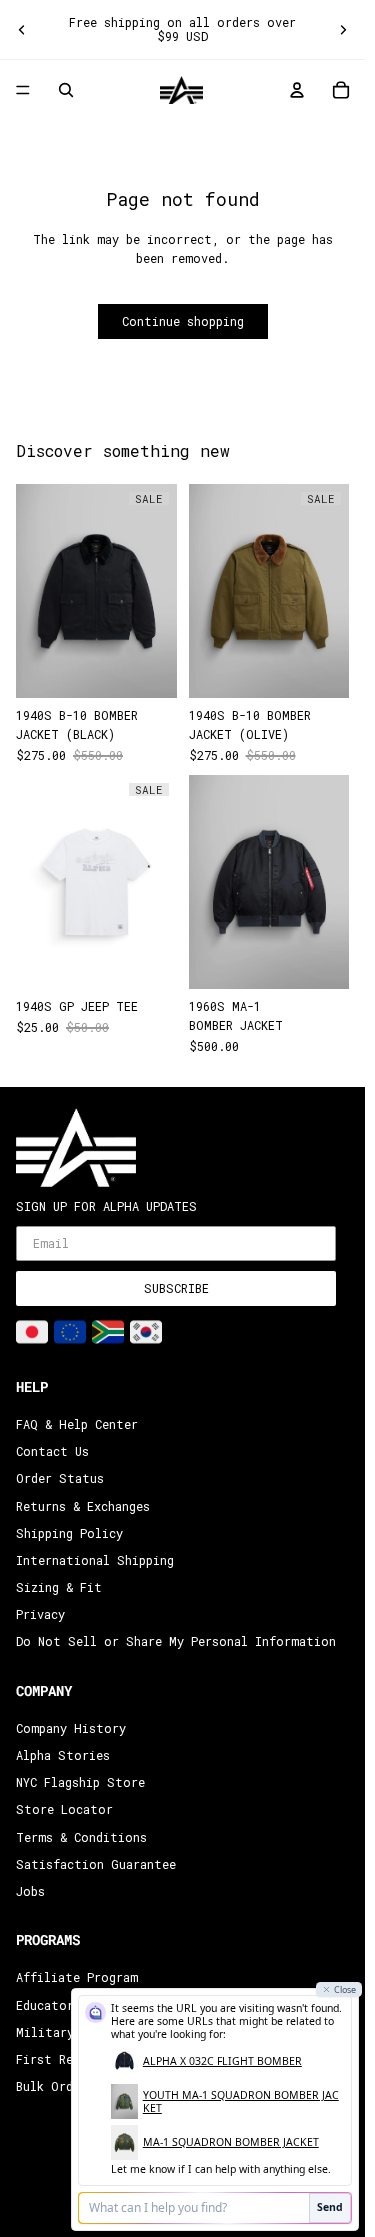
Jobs (30, 1891)
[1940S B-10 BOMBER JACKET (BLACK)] (96, 591)
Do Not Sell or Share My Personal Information (176, 1642)
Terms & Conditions (81, 1837)
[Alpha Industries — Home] (181, 90)
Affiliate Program (77, 1977)
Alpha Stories (63, 1755)
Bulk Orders (55, 2086)
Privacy (40, 1614)
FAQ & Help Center (77, 1424)
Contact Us (52, 1451)
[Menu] (23, 90)
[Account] (297, 90)
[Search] (66, 90)
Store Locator (64, 1809)
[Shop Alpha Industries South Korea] (146, 1332)
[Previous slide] (22, 29)
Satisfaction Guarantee (96, 1864)
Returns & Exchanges (83, 1506)
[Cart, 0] (341, 90)
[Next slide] (343, 29)
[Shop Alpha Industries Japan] (32, 1332)
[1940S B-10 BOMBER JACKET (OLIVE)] (269, 591)
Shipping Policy (69, 1533)
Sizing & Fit (59, 1587)
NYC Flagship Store (80, 1782)
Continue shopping (183, 321)
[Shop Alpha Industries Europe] (70, 1332)
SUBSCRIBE (176, 1288)
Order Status (60, 1478)
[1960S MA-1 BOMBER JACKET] (269, 882)
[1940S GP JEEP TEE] (96, 882)
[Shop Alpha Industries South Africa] (108, 1332)
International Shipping (95, 1560)
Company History (71, 1728)
